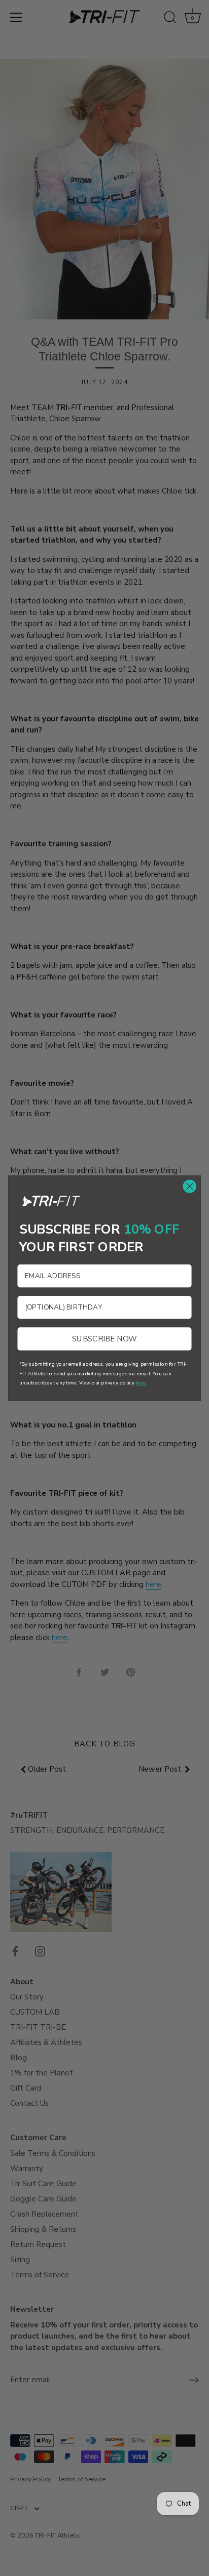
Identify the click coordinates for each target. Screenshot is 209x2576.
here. (141, 1382)
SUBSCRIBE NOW (104, 1338)
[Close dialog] (189, 1186)
